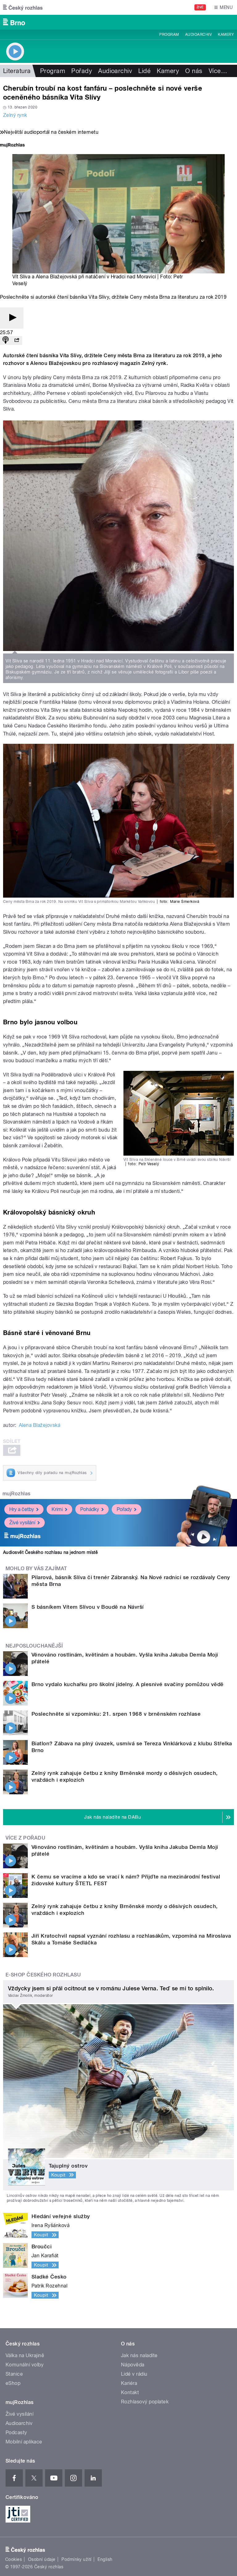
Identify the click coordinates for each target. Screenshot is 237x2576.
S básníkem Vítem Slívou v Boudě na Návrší (88, 1607)
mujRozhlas (17, 1494)
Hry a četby (22, 1509)
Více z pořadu (25, 1838)
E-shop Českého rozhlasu (43, 1975)
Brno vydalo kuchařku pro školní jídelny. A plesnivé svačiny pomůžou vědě (128, 1684)
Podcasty (16, 2433)
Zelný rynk (15, 115)
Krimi (57, 1509)
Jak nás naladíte (139, 2355)
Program (169, 35)
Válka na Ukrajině (25, 2355)
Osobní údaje (42, 2559)
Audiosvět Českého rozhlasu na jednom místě (50, 1552)
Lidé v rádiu (134, 2374)
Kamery (226, 35)
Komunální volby (25, 2365)
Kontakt (130, 2392)
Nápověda (133, 2365)
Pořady (82, 71)
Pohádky (90, 1509)
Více (218, 71)
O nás (194, 71)
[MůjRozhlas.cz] (12, 146)
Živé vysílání (22, 1523)
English (105, 2559)
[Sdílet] (17, 340)
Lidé (144, 71)
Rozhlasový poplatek (145, 2402)
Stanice (14, 2374)
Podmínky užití (77, 2559)
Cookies (14, 2559)
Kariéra (129, 2383)
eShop (13, 2383)
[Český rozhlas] (23, 7)
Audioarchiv (198, 35)
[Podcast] (6, 340)
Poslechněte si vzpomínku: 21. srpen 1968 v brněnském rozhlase (116, 1714)
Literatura (17, 71)
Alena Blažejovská (39, 1425)
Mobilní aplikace (24, 2442)
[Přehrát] (12, 318)
